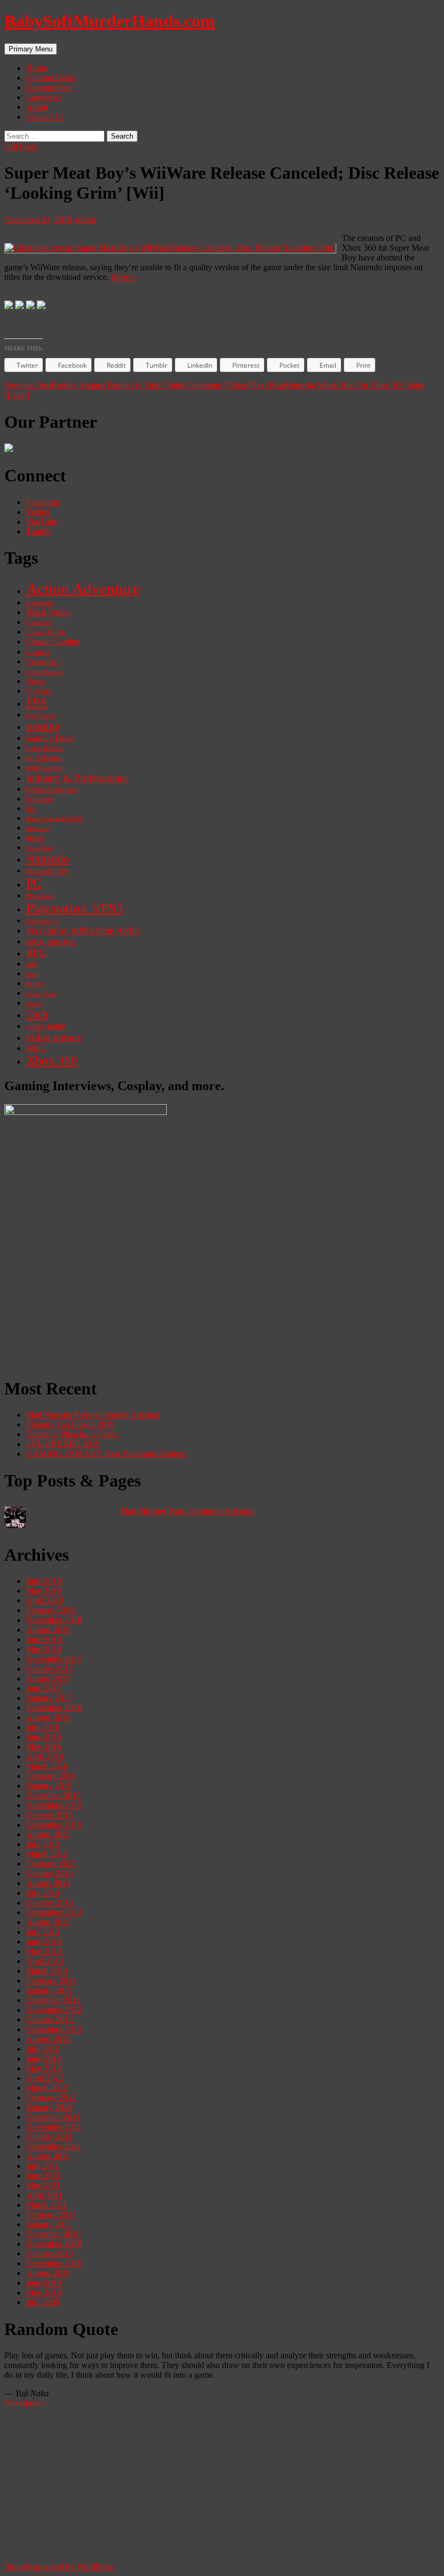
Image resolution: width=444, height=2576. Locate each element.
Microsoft (38, 829)
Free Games (41, 716)
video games (54, 1037)
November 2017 (54, 1659)
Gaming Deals (51, 78)
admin (85, 220)
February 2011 (51, 2215)
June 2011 (43, 2176)
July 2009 (43, 2302)
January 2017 (49, 1698)
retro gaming (51, 941)
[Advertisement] (222, 1292)
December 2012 (53, 2000)
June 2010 (44, 2283)
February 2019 (51, 1610)
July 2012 (43, 2049)
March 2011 (47, 2205)
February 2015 (51, 1864)
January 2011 (49, 2224)
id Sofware (44, 758)
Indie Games (44, 768)
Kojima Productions (52, 790)
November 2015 (54, 1805)
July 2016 (43, 1727)
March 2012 (47, 2088)
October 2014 (50, 1873)
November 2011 (54, 2127)
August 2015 (48, 1834)
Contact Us (45, 117)
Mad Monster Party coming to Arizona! (93, 1415)
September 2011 (54, 2146)
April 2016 (45, 1756)
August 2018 (48, 1630)
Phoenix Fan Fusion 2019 (70, 1424)
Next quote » (27, 2403)
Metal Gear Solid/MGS (54, 819)
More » (123, 277)
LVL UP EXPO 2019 (63, 1444)
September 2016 (54, 1708)
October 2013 (50, 1903)
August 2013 (48, 1922)
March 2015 (47, 1854)
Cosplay (38, 652)
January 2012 (49, 2107)
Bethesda (40, 603)
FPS (37, 703)
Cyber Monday (45, 672)
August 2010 (48, 2273)
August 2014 (48, 1883)
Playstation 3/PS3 (75, 908)
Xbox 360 (52, 1061)
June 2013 (44, 1942)
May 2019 (44, 1591)
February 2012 (51, 2098)
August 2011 (48, 2156)
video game (46, 1026)
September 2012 (54, 2029)
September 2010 (54, 2263)
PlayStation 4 (43, 921)
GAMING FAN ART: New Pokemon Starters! (106, 1454)
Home (37, 68)
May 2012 (44, 2068)
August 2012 (48, 2039)
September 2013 (54, 1912)
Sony (35, 983)
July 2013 (43, 1932)
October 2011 (49, 2137)
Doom (35, 682)
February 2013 (51, 1981)
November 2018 (54, 1620)
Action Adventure (83, 589)
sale (32, 964)
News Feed (40, 848)
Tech (37, 1014)
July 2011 (43, 2166)
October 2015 (50, 1815)
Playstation (40, 896)
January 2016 (49, 1786)
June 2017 (44, 1688)
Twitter (38, 512)
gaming (43, 726)
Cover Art (43, 661)
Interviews (44, 97)
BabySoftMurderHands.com (110, 21)
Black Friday (48, 612)
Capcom (38, 622)
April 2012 (45, 2078)
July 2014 (43, 1893)
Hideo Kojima (44, 748)
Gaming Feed (49, 87)
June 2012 (44, 2059)
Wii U (36, 1048)
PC (34, 883)
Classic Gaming (53, 642)
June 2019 (44, 1581)
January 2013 (49, 1990)
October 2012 (50, 2020)
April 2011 (44, 2195)
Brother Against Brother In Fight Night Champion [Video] (127, 385)
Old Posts (21, 146)
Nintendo (48, 859)
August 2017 (48, 1678)
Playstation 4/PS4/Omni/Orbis (83, 931)
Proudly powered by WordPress (59, 2567)
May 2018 (44, 1649)
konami (39, 799)
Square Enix (41, 994)
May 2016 (44, 1747)
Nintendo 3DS (47, 871)
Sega (32, 974)
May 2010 (44, 2293)
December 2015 (53, 1795)
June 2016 (44, 1737)
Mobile (35, 838)
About (37, 107)
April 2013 (45, 1961)
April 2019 (45, 1600)
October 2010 (50, 2254)
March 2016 (47, 1766)
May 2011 (43, 2185)
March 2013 (47, 1971)
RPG (36, 953)
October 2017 (50, 1669)
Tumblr (38, 531)
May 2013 (44, 1951)
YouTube (42, 522)
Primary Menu (31, 49)
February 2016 (51, 1776)
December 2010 (53, 2234)
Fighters (38, 691)
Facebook (43, 502)
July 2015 (43, 1844)
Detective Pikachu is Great (71, 1434)
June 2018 (44, 1639)
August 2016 (48, 1717)
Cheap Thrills (46, 632)
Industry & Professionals (77, 778)
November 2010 (54, 2244)
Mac (31, 809)
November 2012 (54, 2010)
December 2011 (53, 2117)
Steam (34, 1003)
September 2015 (54, 1825)
